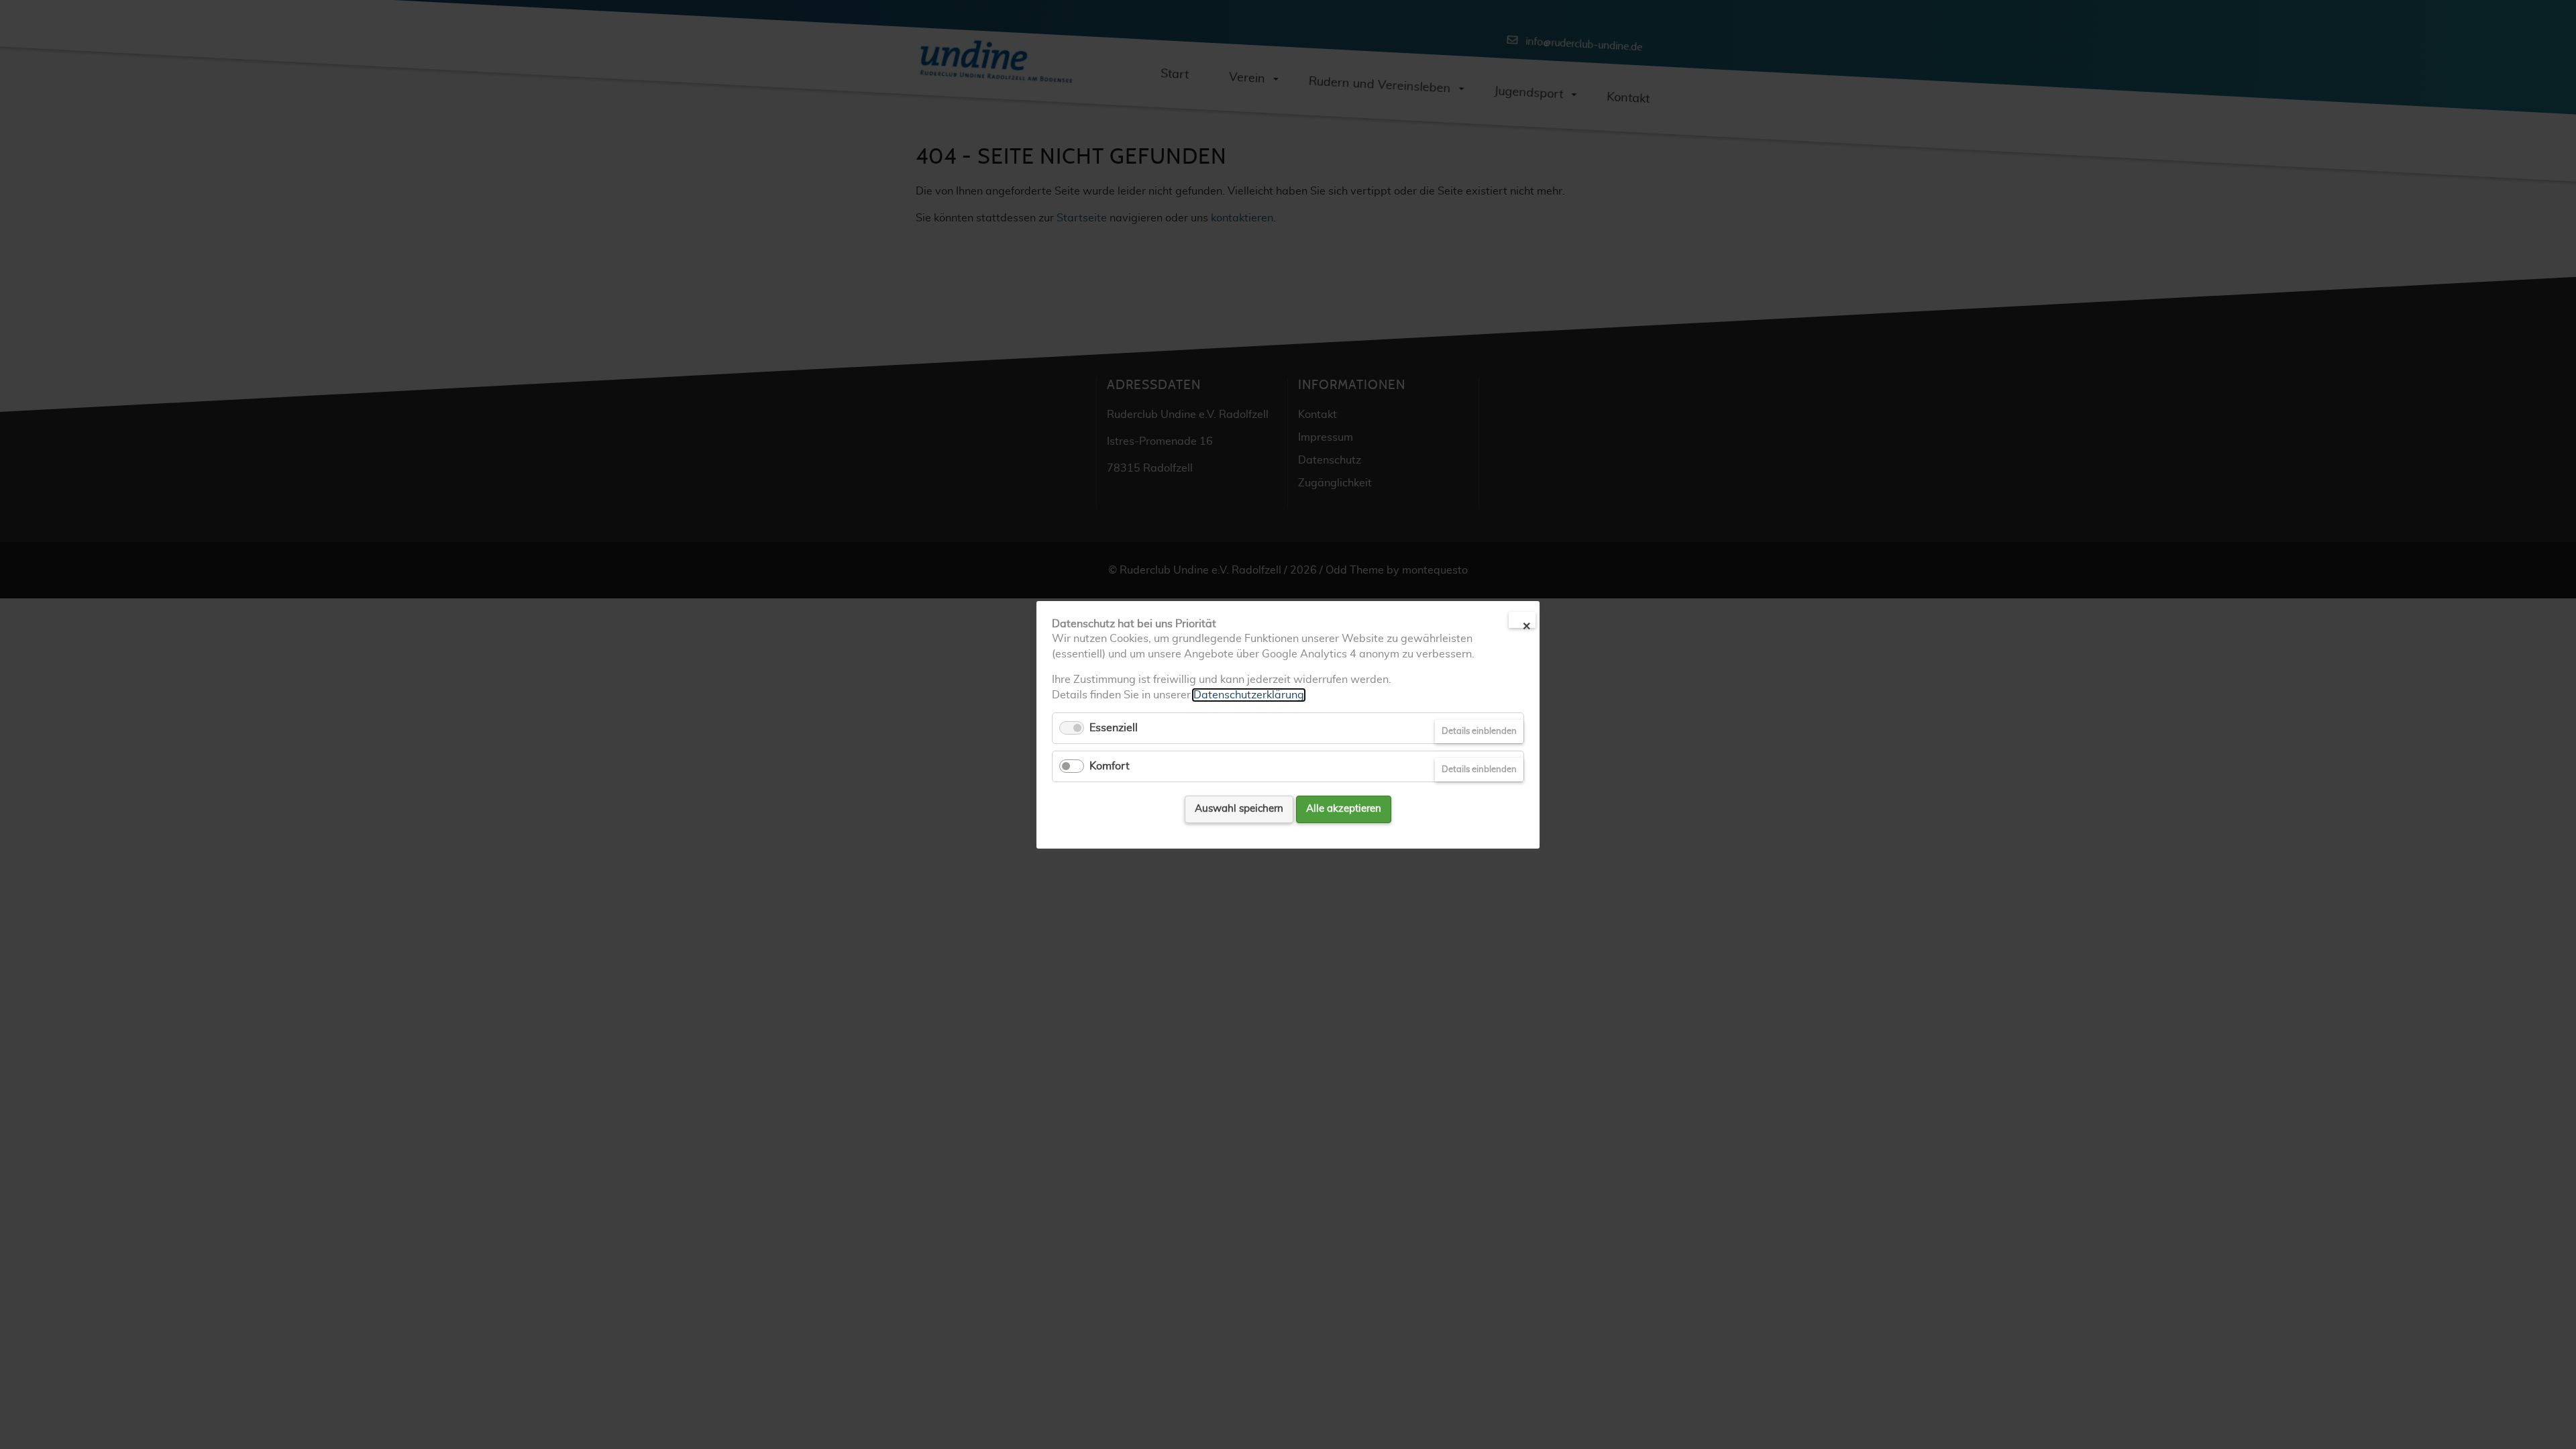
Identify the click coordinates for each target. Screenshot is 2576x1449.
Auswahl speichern (1239, 809)
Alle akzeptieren (1344, 809)
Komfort (1110, 766)
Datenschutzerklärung (1249, 694)
